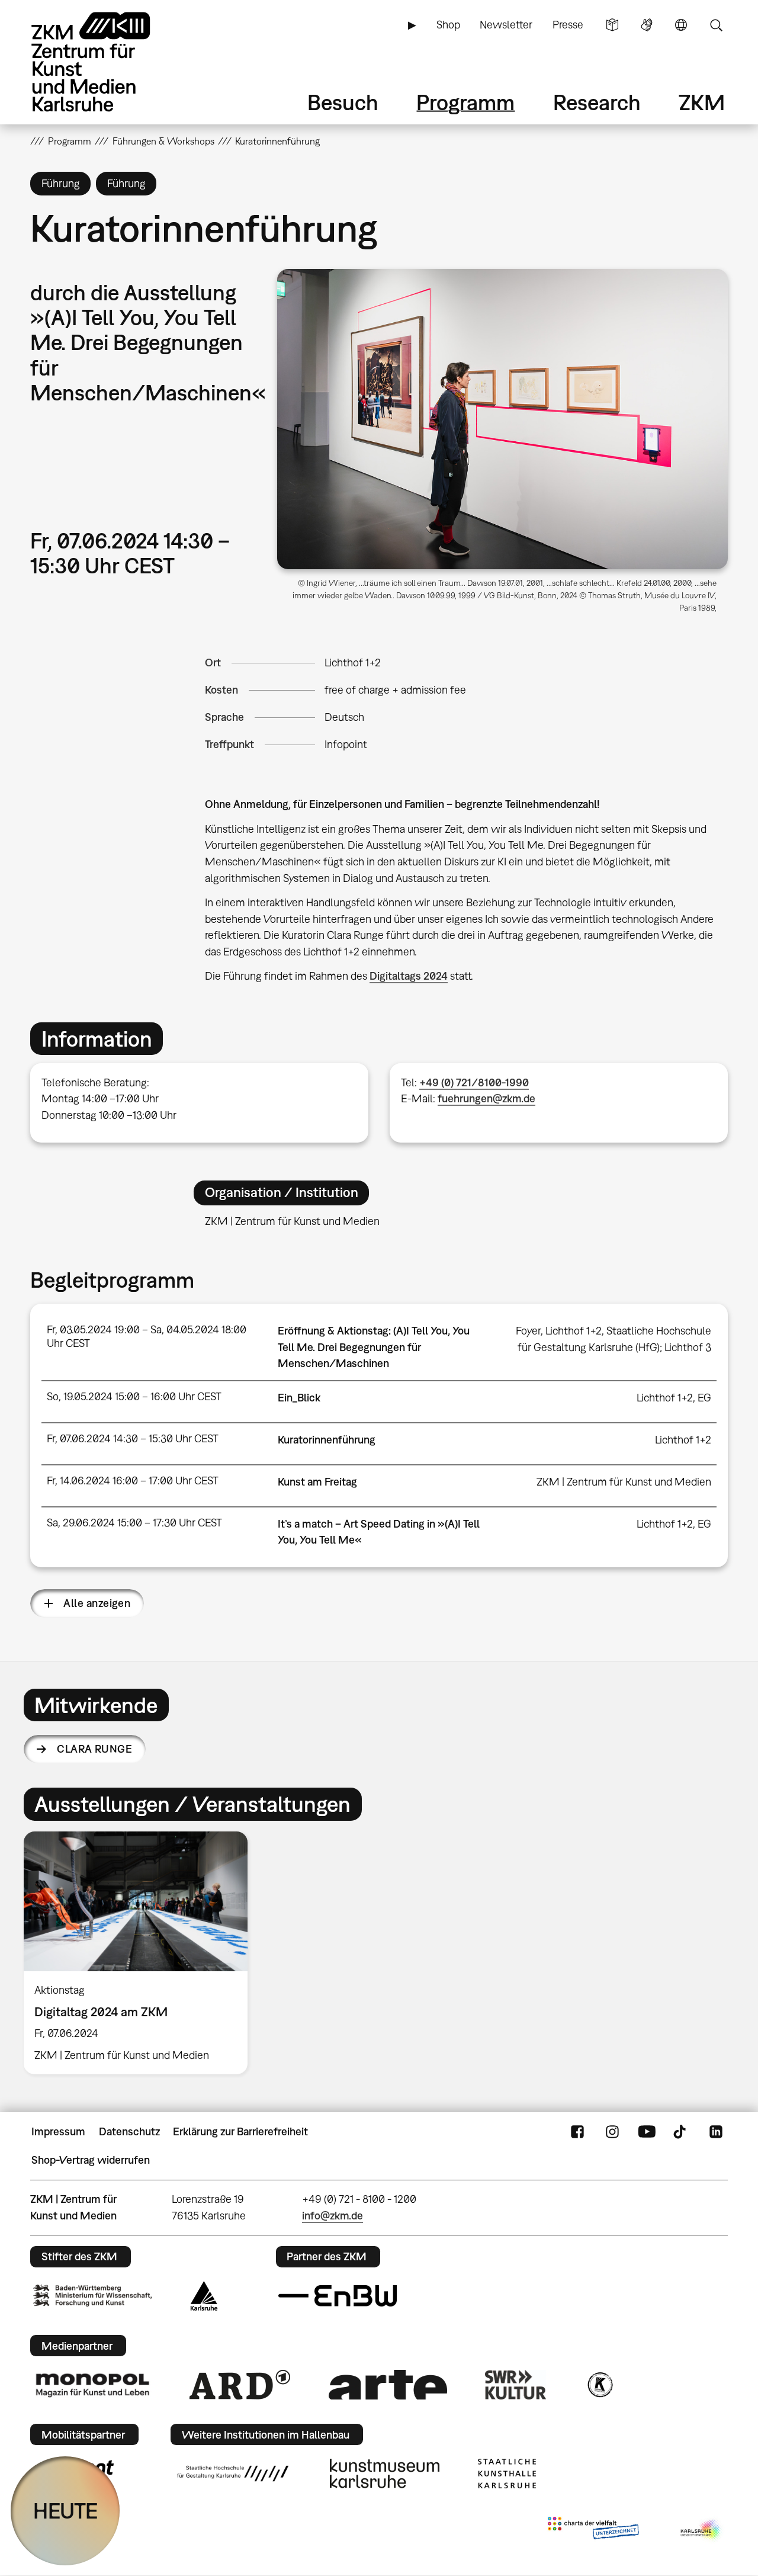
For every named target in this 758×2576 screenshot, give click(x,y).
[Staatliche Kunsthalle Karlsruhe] (507, 2474)
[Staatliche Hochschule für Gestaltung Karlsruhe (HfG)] (233, 2474)
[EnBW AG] (338, 2296)
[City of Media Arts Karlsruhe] (702, 2530)
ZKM (702, 102)
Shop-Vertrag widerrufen (91, 2160)
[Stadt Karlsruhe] (204, 2296)
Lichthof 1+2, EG (674, 1398)
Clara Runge (94, 1749)
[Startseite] (107, 62)
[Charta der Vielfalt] (593, 2530)
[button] (502, 419)
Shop (448, 25)
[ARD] (240, 2385)
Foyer (528, 1331)
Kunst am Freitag (317, 1482)
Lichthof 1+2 (353, 663)
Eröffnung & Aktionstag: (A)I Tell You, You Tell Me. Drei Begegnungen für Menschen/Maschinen (374, 1347)
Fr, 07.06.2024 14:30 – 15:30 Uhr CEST (133, 1438)
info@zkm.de (333, 2216)
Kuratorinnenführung (327, 1440)
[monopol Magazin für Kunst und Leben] (92, 2385)
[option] (141, 1953)
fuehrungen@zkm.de (486, 1098)
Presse (568, 25)
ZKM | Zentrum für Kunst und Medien (624, 1482)
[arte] (388, 2384)
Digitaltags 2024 (409, 976)
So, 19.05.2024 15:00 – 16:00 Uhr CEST (134, 1396)
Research (597, 102)
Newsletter (506, 25)
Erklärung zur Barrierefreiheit (240, 2131)
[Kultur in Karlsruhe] (599, 2385)
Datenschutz (129, 2131)
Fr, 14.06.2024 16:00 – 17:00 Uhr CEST (133, 1481)
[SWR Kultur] (516, 2385)
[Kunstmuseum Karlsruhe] (385, 2474)
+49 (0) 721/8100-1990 (474, 1082)
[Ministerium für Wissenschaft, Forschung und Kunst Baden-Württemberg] (92, 2296)
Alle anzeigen (97, 1603)
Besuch (343, 102)
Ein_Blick (299, 1398)
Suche (716, 25)
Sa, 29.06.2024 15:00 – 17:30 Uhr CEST (134, 1523)
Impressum (58, 2131)
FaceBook (577, 2132)
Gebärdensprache (647, 25)
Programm (465, 102)
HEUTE (65, 2511)
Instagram (612, 2132)
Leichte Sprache (612, 25)
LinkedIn (716, 2132)
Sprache (681, 25)
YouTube (647, 2132)
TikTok (681, 2132)
